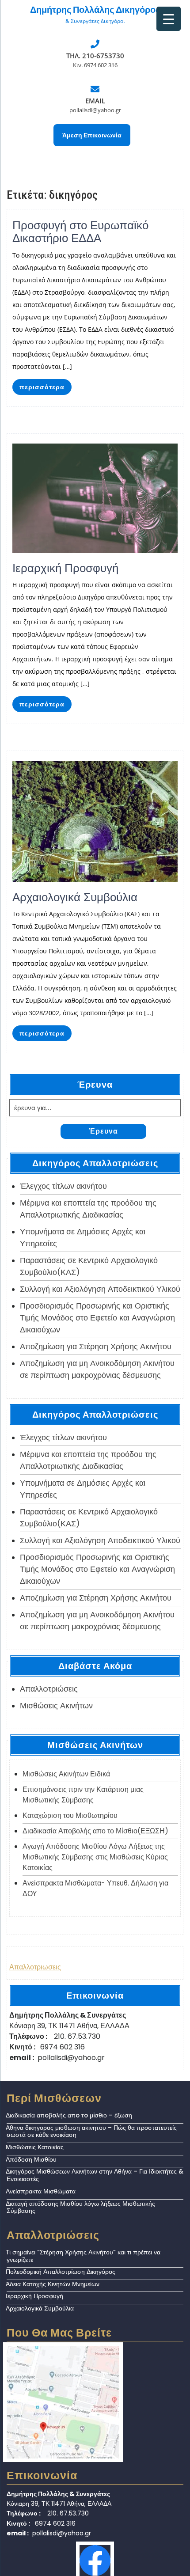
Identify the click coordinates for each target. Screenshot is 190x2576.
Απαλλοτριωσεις (35, 1967)
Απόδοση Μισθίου (31, 2159)
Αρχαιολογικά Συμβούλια (40, 2308)
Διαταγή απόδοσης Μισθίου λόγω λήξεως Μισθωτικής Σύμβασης (80, 2207)
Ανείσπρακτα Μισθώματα (41, 2191)
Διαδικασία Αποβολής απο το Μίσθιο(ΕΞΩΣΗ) (95, 1831)
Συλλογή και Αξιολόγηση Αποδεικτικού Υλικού (100, 1289)
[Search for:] (95, 1108)
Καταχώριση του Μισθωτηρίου (70, 1815)
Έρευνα (103, 1131)
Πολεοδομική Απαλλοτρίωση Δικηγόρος (61, 2272)
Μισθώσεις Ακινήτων (56, 1705)
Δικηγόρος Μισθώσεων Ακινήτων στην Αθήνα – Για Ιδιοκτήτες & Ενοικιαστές (95, 2175)
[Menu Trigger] (169, 19)
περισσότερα (42, 387)
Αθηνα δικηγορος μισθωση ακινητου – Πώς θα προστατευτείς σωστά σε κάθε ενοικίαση (91, 2131)
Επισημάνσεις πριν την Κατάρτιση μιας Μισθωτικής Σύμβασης (83, 1795)
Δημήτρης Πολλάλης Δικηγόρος (95, 10)
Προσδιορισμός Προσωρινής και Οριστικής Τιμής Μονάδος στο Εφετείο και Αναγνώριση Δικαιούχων (97, 1318)
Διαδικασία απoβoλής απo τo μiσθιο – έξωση (69, 2115)
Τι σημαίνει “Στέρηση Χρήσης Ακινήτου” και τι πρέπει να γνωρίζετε (83, 2256)
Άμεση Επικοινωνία (92, 135)
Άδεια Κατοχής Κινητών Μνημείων (53, 2284)
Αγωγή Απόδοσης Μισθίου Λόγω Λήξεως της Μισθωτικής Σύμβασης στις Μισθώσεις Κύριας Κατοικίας (95, 1857)
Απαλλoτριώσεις (49, 1689)
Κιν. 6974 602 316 (95, 65)
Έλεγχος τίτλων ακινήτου (63, 1186)
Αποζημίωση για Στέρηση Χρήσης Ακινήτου (96, 1346)
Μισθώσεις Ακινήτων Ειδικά (66, 1774)
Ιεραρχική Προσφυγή (34, 2296)
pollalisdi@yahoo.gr (95, 110)
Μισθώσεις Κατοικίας (35, 2147)
